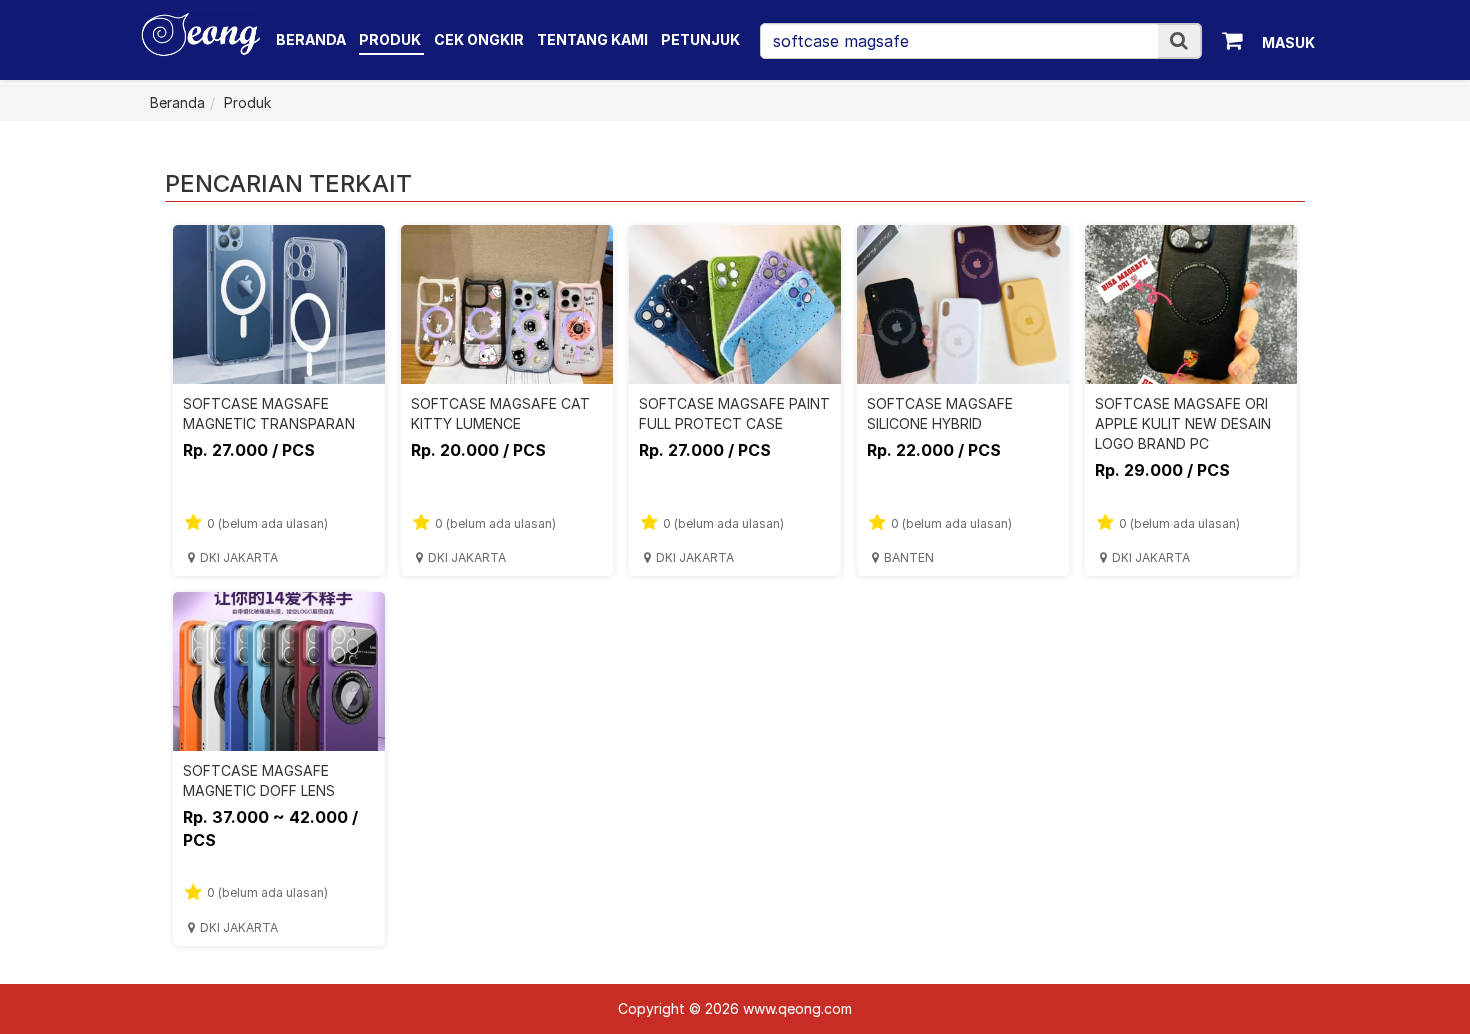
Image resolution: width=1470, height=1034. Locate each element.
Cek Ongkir (479, 39)
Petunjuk (700, 39)
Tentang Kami (592, 39)
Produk (391, 39)
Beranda (311, 39)
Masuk (1288, 42)
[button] (1179, 40)
